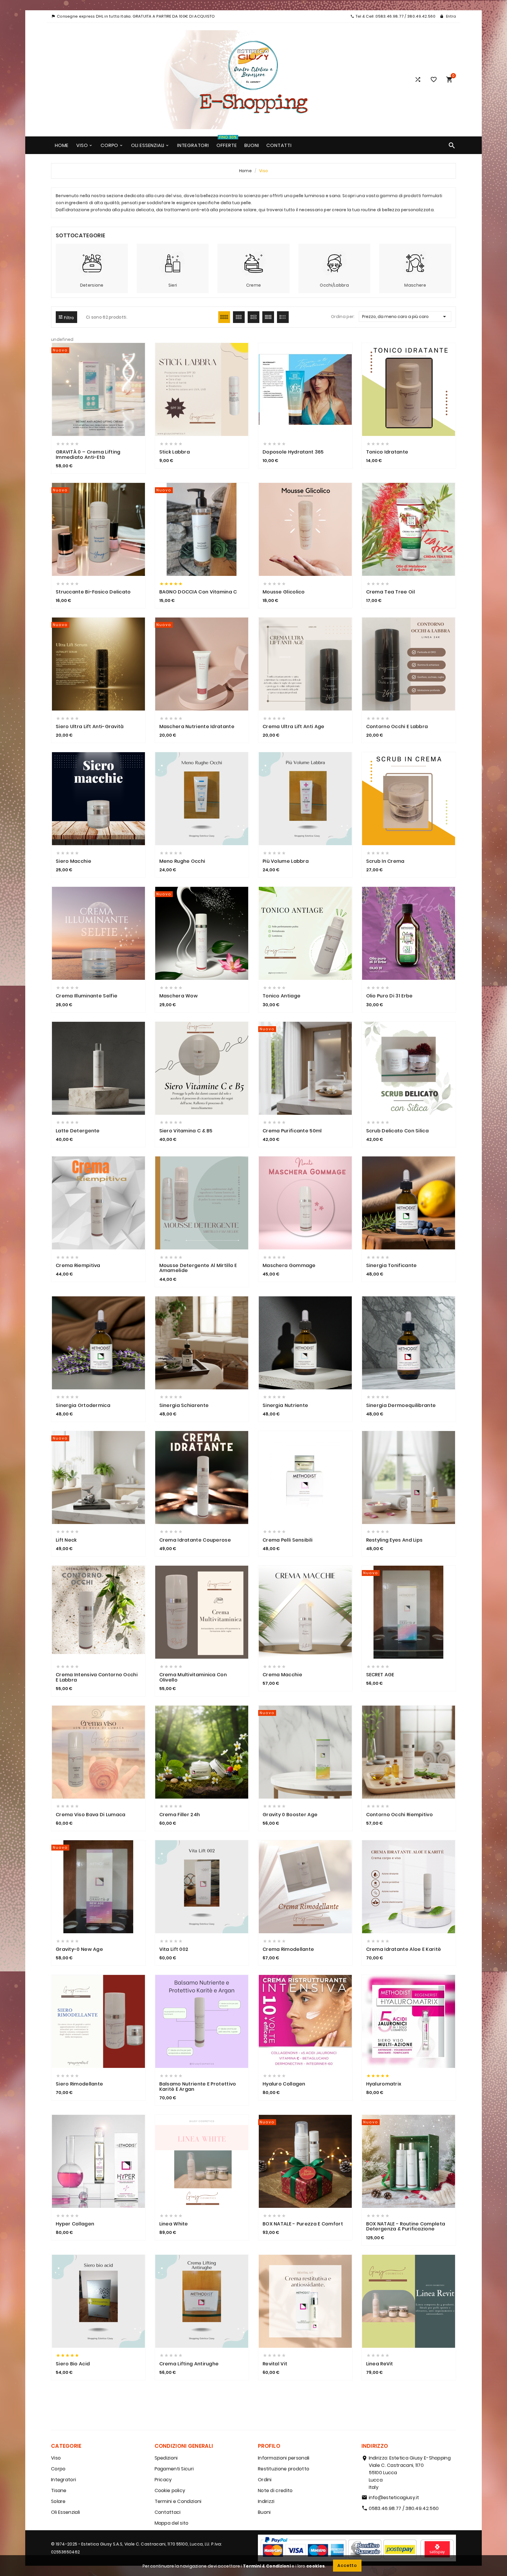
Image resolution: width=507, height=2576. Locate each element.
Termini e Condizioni (178, 2501)
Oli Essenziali (65, 2512)
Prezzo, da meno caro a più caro (405, 317)
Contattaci (168, 2512)
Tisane (59, 2490)
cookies (316, 2566)
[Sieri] (173, 263)
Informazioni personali (284, 2458)
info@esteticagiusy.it (394, 2498)
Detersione (92, 285)
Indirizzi (266, 2501)
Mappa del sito (172, 2523)
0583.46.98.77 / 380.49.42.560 (404, 2508)
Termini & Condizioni (267, 2566)
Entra (451, 16)
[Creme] (253, 263)
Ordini (265, 2480)
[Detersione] (92, 263)
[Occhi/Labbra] (334, 263)
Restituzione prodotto (284, 2469)
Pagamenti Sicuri (174, 2469)
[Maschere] (415, 263)
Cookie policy (170, 2490)
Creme (254, 285)
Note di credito (275, 2490)
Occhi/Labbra (334, 285)
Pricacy (163, 2480)
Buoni (264, 2512)
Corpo (58, 2469)
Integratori (64, 2480)
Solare (58, 2501)
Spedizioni (166, 2458)
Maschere (415, 285)
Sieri (173, 285)
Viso (56, 2458)
